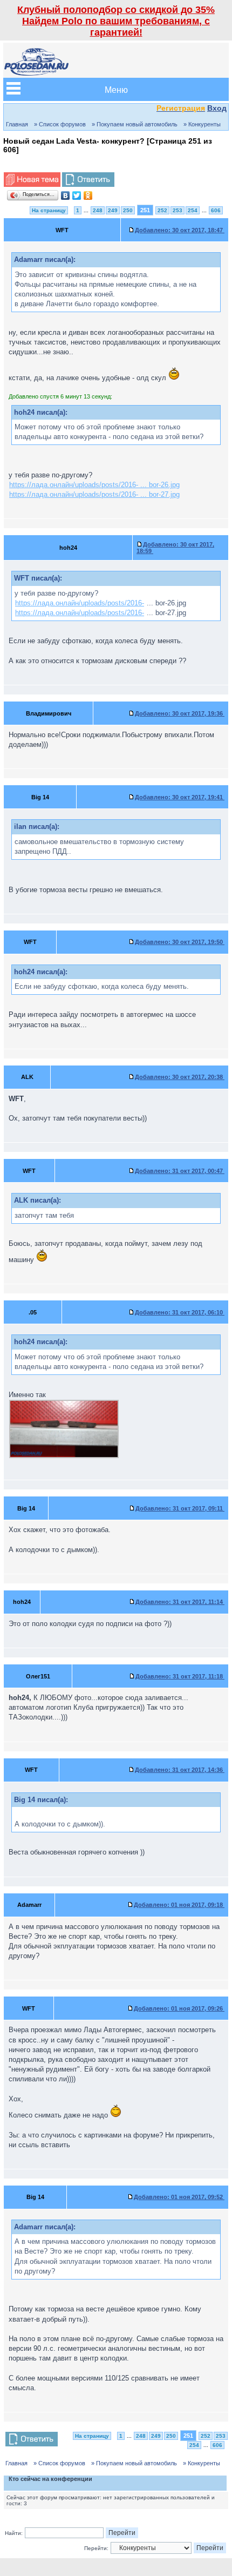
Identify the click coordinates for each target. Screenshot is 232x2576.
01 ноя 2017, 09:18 (179, 1905)
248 (98, 210)
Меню (116, 89)
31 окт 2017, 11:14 (180, 1602)
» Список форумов (60, 124)
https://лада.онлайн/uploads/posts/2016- (80, 603)
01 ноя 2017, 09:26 (179, 2008)
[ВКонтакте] (66, 195)
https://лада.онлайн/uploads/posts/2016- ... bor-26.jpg (94, 485)
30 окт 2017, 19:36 (180, 713)
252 (162, 210)
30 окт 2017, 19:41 (180, 797)
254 (193, 210)
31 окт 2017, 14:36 (180, 1770)
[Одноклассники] (88, 195)
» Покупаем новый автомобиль (135, 124)
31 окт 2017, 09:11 (180, 1508)
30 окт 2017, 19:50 (180, 942)
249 (113, 210)
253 (178, 210)
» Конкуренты (202, 124)
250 (128, 210)
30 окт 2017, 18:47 (180, 230)
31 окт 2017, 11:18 (180, 1676)
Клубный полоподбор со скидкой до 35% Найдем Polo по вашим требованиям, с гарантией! (116, 21)
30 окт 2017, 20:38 (180, 1077)
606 (216, 210)
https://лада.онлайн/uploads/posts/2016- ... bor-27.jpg (94, 494)
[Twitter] (77, 195)
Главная (17, 124)
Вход (217, 108)
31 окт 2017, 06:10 (180, 1312)
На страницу (49, 210)
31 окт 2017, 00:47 (180, 1171)
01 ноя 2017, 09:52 (179, 2197)
